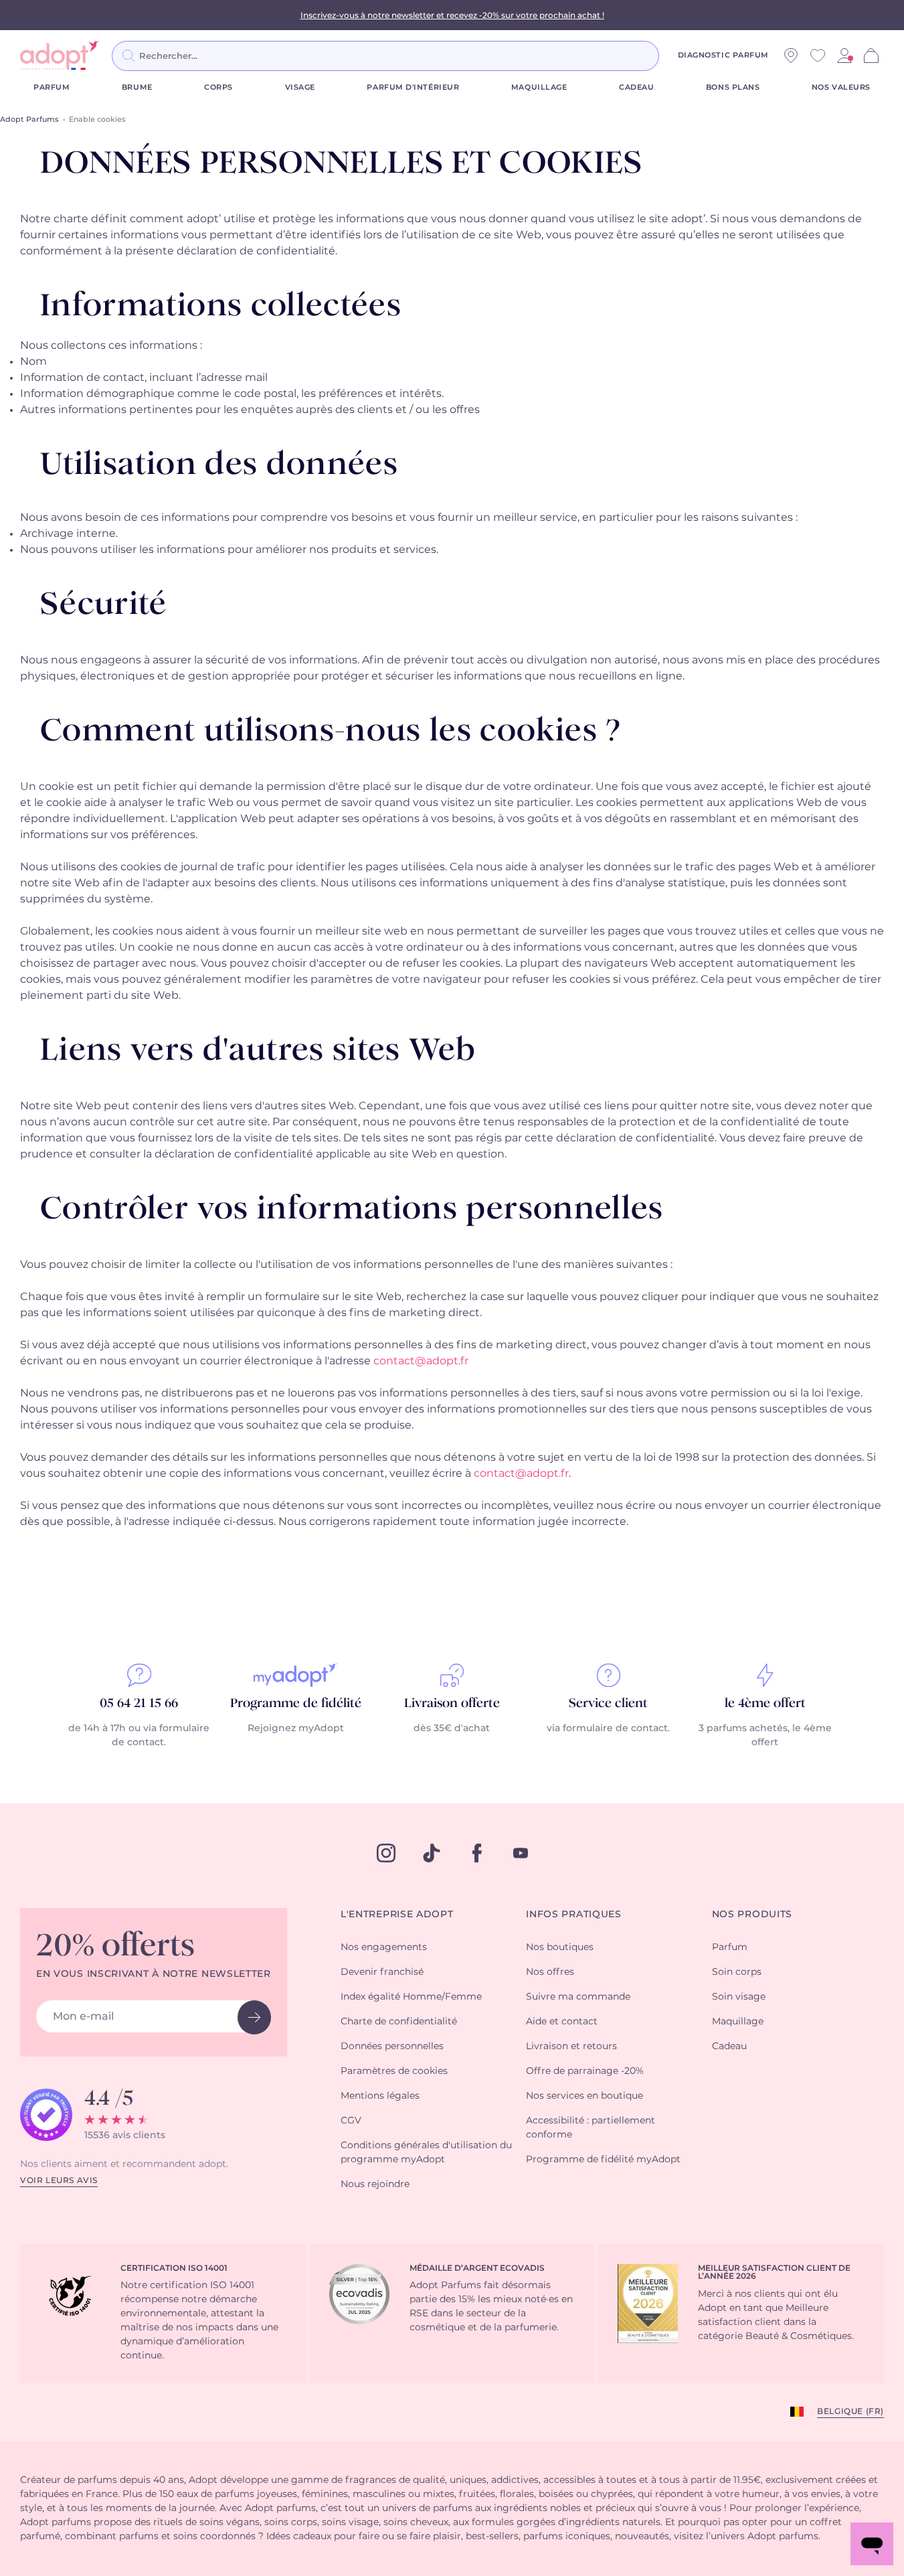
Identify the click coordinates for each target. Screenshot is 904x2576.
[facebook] (477, 1853)
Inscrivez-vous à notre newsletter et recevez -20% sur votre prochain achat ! (452, 15)
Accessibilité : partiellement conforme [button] (591, 2128)
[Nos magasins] (791, 56)
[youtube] (521, 1853)
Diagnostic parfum (723, 55)
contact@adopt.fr (421, 1361)
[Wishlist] (818, 56)
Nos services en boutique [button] (584, 2096)
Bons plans (733, 87)
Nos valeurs (841, 87)
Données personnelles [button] (392, 2046)
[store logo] (60, 56)
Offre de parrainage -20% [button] (585, 2071)
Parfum (52, 87)
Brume (137, 87)
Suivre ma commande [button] (578, 1997)
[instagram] (386, 1853)
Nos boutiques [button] (560, 1947)
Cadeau (636, 87)
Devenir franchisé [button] (382, 1972)
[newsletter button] (254, 2017)
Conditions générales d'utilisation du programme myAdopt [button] (426, 2153)
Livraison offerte (452, 1704)
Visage (300, 87)
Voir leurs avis (59, 2180)
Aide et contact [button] (562, 2022)
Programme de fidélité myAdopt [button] (603, 2160)
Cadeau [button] (729, 2046)
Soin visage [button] (739, 1997)
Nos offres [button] (550, 1972)
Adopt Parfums (29, 119)
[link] (844, 56)
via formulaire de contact (607, 1728)
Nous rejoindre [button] (375, 2184)
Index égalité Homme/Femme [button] (411, 1997)
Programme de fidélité (296, 1704)
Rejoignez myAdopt (296, 1728)
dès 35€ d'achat (452, 1728)
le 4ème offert (765, 1704)
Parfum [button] (730, 1947)
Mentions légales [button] (380, 2096)
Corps (218, 87)
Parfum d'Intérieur (413, 87)
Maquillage (539, 87)
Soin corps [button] (737, 1972)
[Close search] (675, 56)
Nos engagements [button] (384, 1947)
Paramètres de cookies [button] (394, 2071)
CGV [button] (351, 2121)
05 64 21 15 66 (139, 1704)
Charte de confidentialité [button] (399, 2022)
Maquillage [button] (738, 2022)
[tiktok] (432, 1853)
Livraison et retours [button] (571, 2046)
